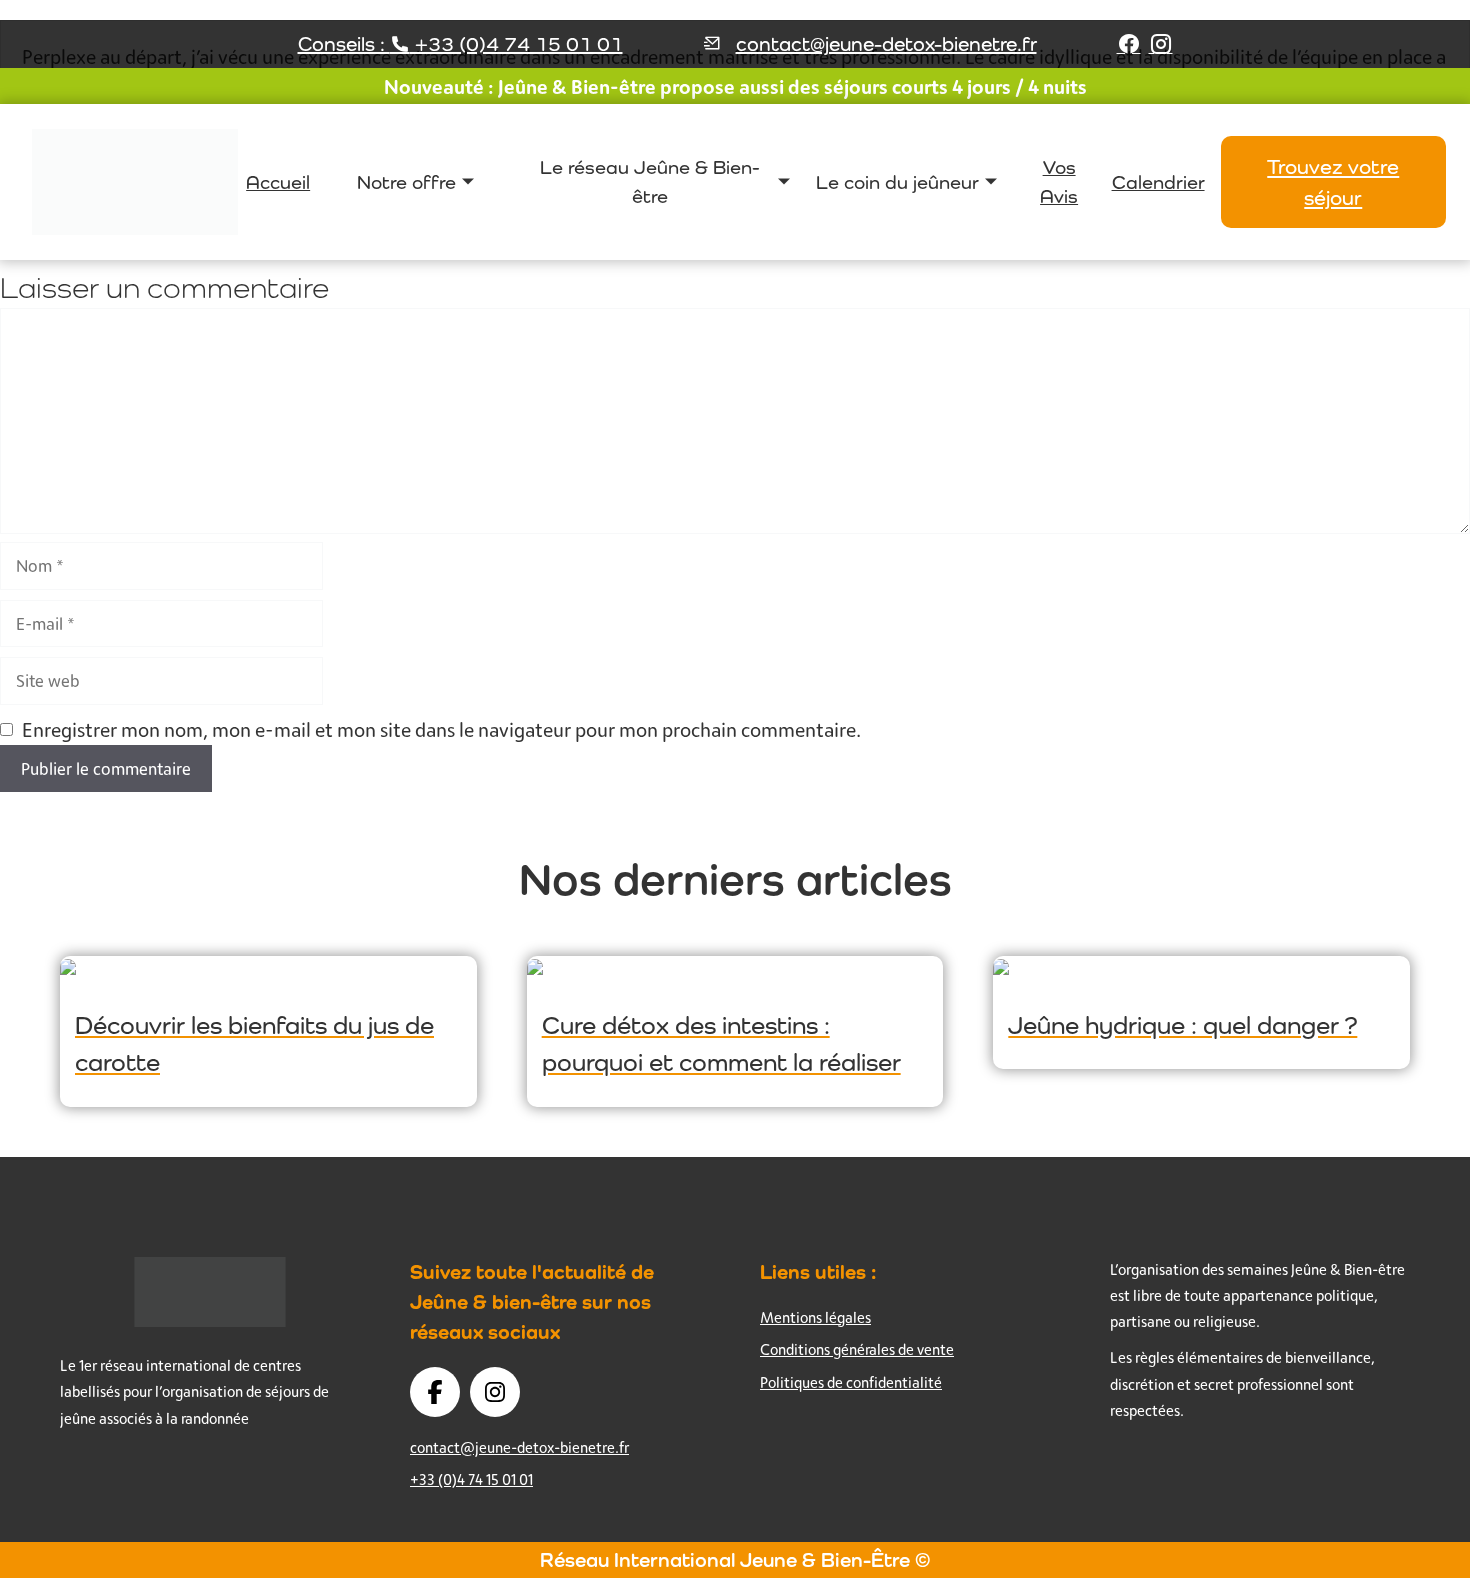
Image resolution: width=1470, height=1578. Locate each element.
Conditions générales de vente (857, 1349)
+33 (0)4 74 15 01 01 (471, 1479)
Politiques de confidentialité (851, 1382)
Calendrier (1158, 182)
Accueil (278, 182)
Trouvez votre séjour (1333, 182)
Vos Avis (1059, 181)
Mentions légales (815, 1317)
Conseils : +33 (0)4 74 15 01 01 (460, 44)
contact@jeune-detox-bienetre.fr (886, 44)
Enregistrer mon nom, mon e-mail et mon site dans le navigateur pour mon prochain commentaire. (441, 729)
